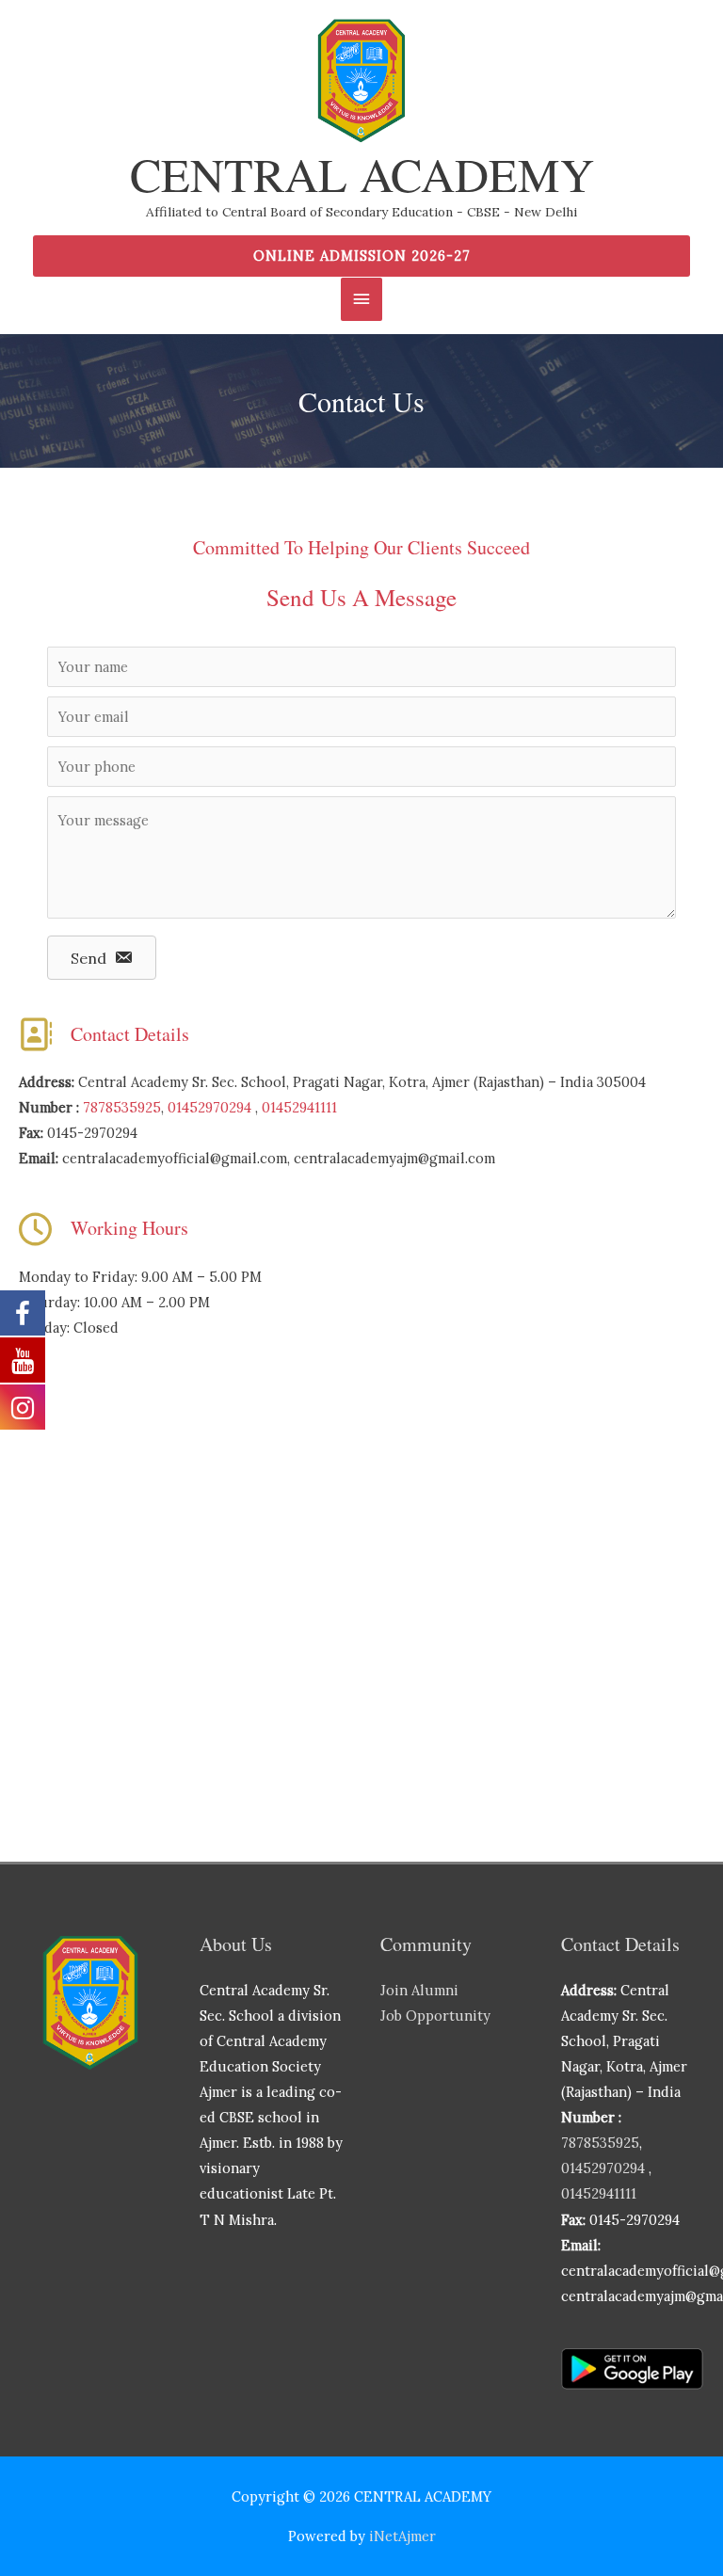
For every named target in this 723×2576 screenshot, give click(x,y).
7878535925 (122, 1107)
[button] (362, 256)
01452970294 (209, 1107)
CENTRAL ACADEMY (362, 174)
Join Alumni (419, 1990)
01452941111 (299, 1107)
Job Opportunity (435, 2016)
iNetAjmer (402, 2536)
